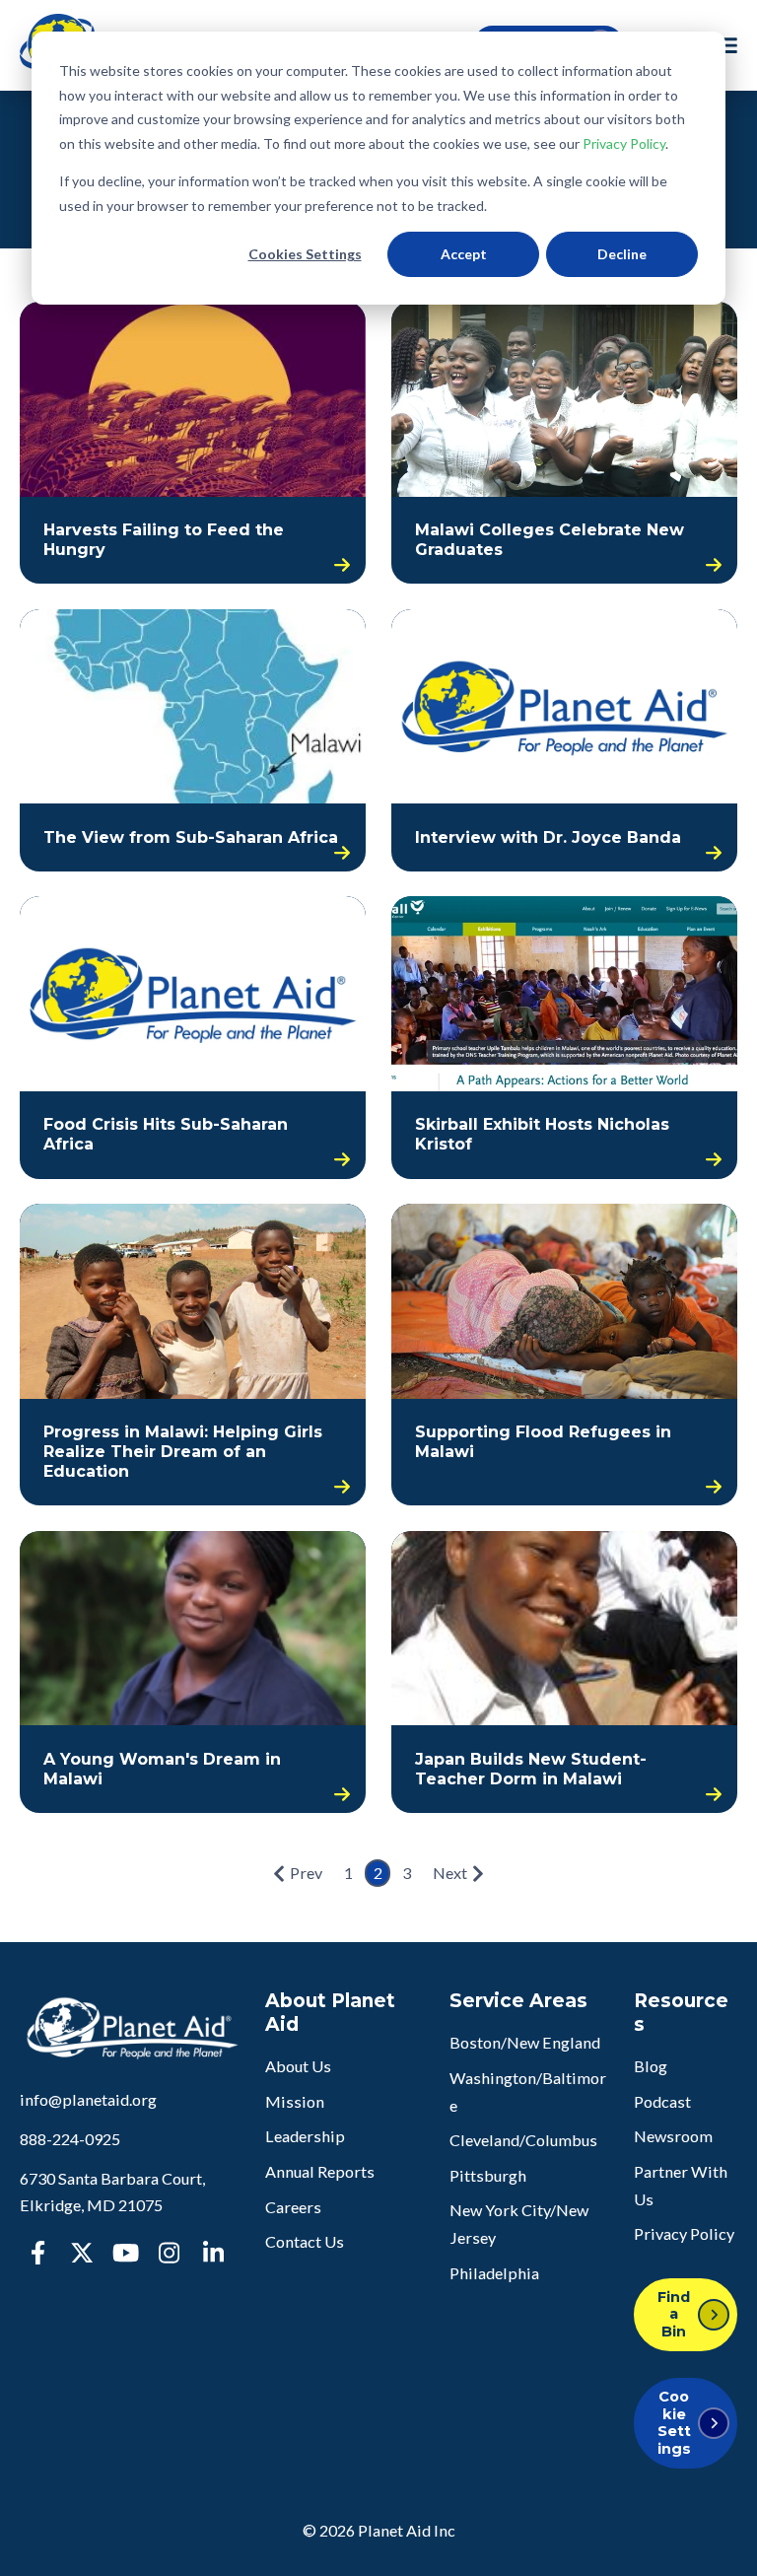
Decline (622, 254)
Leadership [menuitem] (305, 2136)
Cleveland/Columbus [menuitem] (523, 2140)
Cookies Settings (305, 254)
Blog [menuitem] (651, 2066)
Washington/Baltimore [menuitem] (528, 2091)
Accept (464, 254)
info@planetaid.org (88, 2099)
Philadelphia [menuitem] (494, 2273)
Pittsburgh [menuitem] (488, 2175)
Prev (306, 1873)
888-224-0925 (70, 2139)
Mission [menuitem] (295, 2101)
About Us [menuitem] (298, 2066)
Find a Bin (674, 2314)
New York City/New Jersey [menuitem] (519, 2224)
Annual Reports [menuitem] (320, 2171)
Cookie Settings (674, 2422)
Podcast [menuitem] (662, 2101)
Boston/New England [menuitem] (525, 2042)
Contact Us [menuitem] (305, 2241)
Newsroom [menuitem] (673, 2136)
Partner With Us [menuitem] (681, 2185)
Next (450, 1873)
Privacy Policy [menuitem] (684, 2233)
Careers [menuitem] (293, 2207)
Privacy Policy (624, 143)
